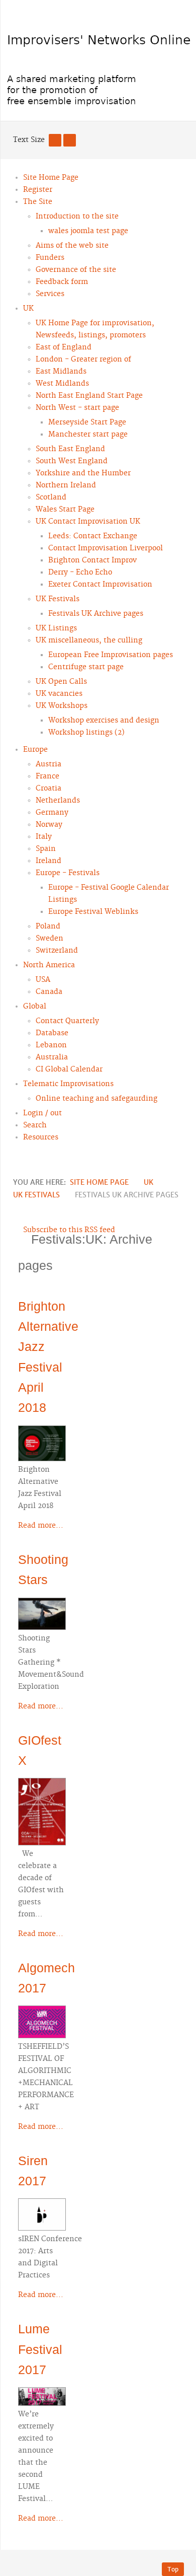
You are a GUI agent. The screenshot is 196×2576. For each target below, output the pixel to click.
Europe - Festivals (68, 873)
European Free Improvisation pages (111, 655)
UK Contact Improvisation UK (88, 522)
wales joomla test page (88, 231)
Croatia (48, 789)
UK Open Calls (61, 682)
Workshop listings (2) (86, 733)
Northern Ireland (66, 485)
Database (52, 1033)
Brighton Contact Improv (92, 560)
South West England (72, 461)
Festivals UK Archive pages (96, 614)
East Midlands (61, 372)
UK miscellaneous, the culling (89, 640)
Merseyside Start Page (87, 422)
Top (173, 2569)
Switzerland (57, 951)
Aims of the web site (72, 246)
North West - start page (77, 408)
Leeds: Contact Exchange (93, 536)
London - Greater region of (83, 360)
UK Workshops (62, 706)
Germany (52, 813)
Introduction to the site (77, 217)
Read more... (41, 1526)
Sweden (50, 939)
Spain (46, 849)
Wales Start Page (65, 510)
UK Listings (56, 628)
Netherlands (58, 801)
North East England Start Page (89, 396)
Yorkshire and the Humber (83, 473)
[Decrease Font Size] (55, 140)
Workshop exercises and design (104, 721)
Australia (52, 1057)
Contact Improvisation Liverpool (106, 548)
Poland (48, 926)
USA (43, 980)
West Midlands (62, 384)
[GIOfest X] (42, 1810)
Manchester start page (88, 435)
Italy (44, 837)
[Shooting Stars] (42, 1612)
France (47, 776)
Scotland (51, 497)
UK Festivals (58, 599)
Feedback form (62, 282)
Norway (49, 825)
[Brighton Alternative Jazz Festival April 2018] (42, 1442)
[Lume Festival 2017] (42, 2395)
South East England (70, 449)
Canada (49, 992)
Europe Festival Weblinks (93, 912)
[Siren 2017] (42, 2213)
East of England (64, 347)
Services (50, 294)
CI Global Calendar (69, 1069)
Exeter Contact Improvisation (100, 585)
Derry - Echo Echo (80, 573)
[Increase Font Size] (70, 140)
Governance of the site (76, 270)
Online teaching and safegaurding (96, 1099)
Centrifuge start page (86, 667)
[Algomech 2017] (42, 2021)
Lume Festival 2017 (40, 2349)
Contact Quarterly (67, 1021)
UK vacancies (59, 694)
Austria (48, 764)
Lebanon (51, 1045)
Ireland (48, 861)
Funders (50, 258)
